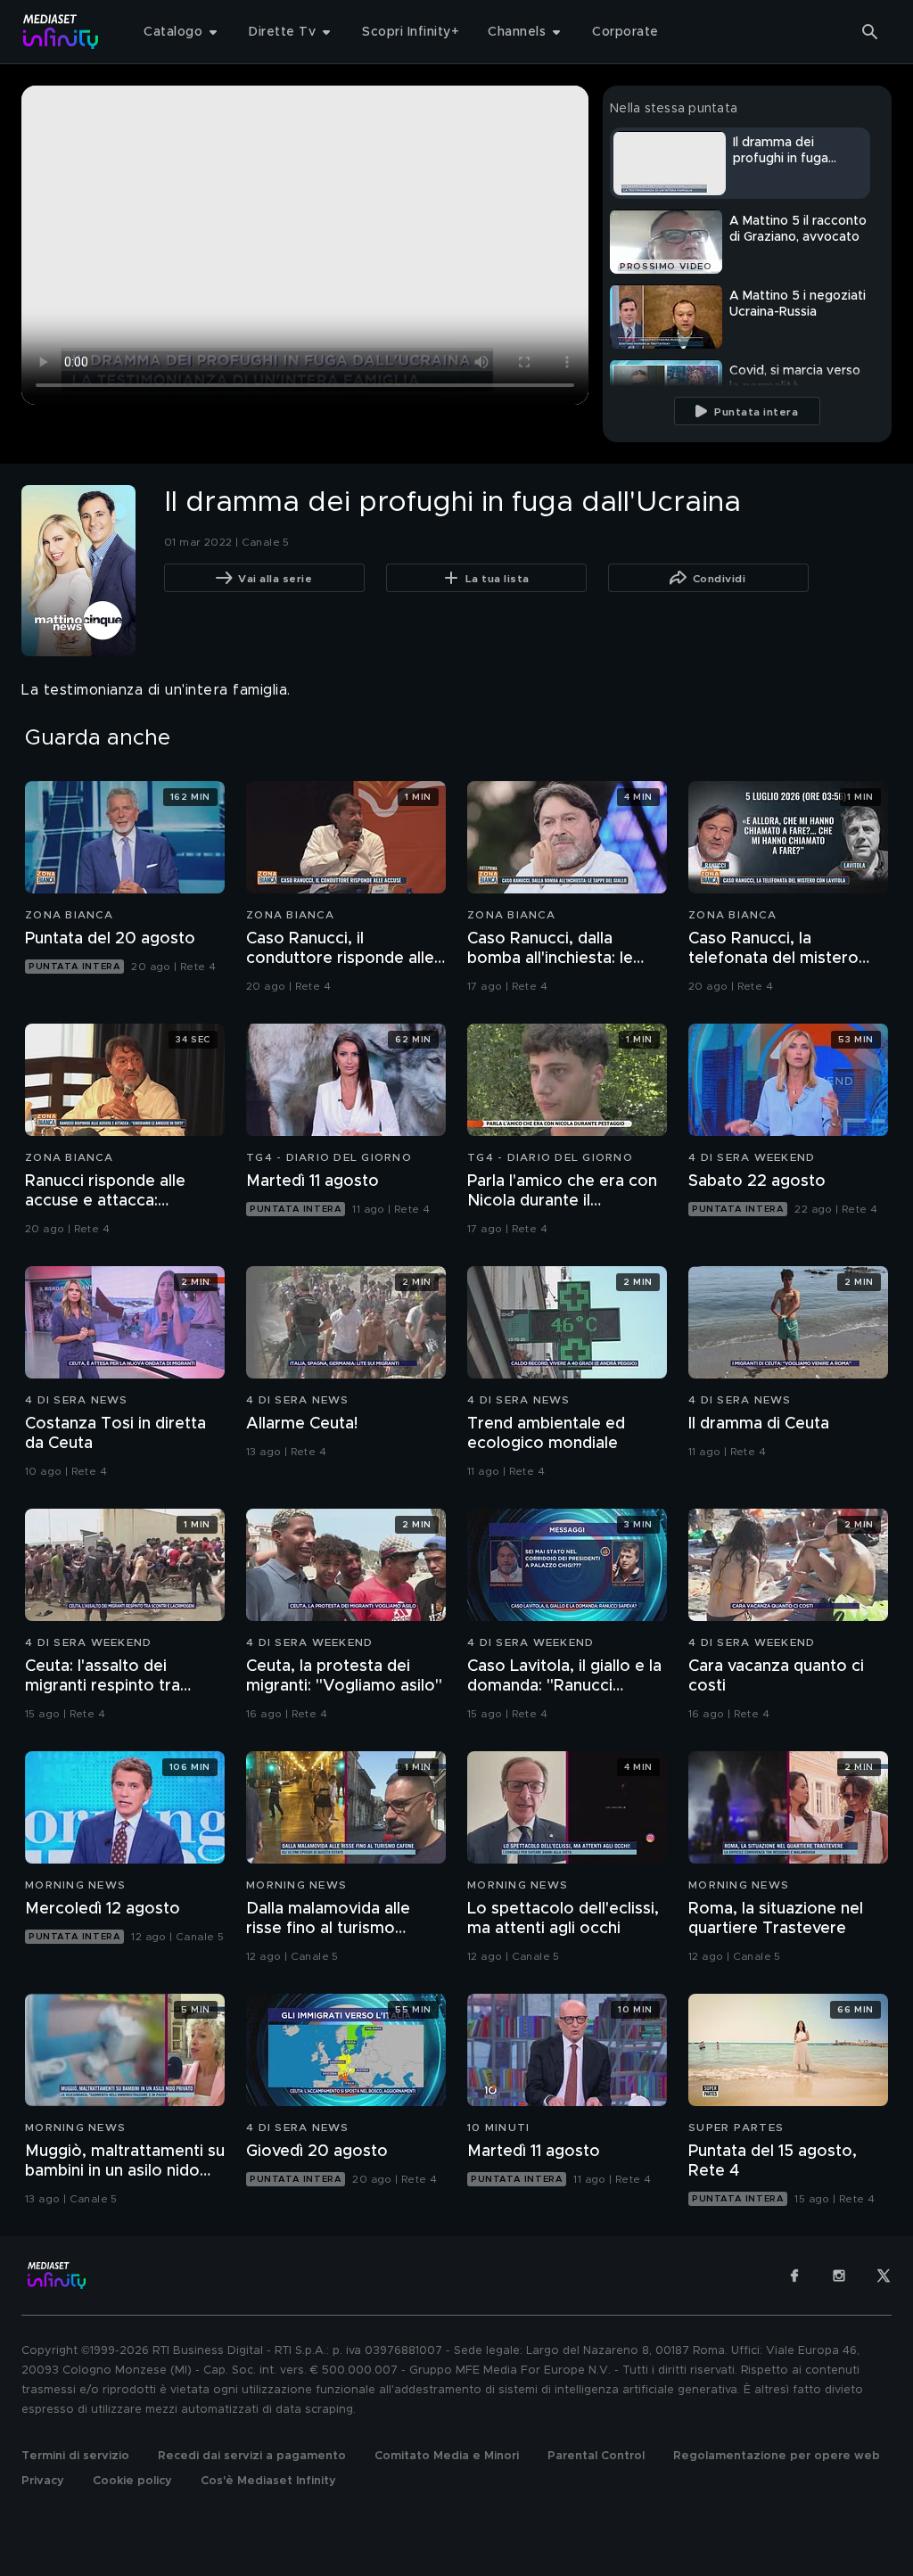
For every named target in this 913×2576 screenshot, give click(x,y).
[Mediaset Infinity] (61, 32)
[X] (884, 2276)
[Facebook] (794, 2276)
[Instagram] (839, 2276)
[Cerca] (870, 32)
